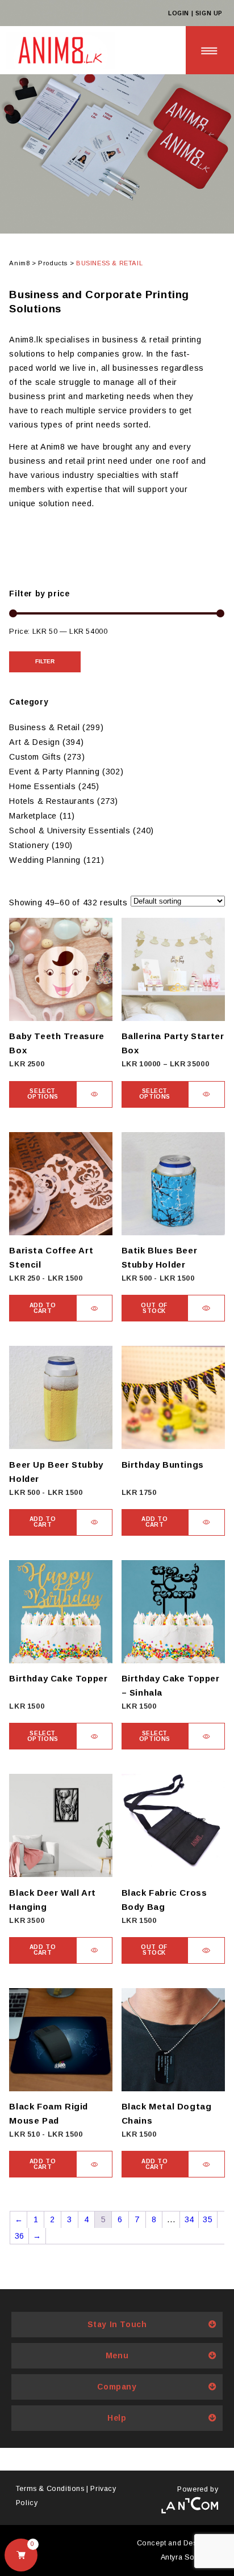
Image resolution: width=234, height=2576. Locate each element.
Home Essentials (42, 786)
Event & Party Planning (54, 772)
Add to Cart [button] (43, 1308)
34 (189, 2219)
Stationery (29, 845)
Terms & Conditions (50, 2489)
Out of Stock (154, 1308)
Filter (45, 661)
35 (208, 2219)
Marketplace (33, 816)
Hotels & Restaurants (52, 801)
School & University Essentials (70, 831)
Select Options (43, 1094)
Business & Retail (44, 727)
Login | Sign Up (195, 13)
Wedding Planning (45, 860)
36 (20, 2236)
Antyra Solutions (190, 2557)
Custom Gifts (35, 757)
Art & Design (34, 742)
